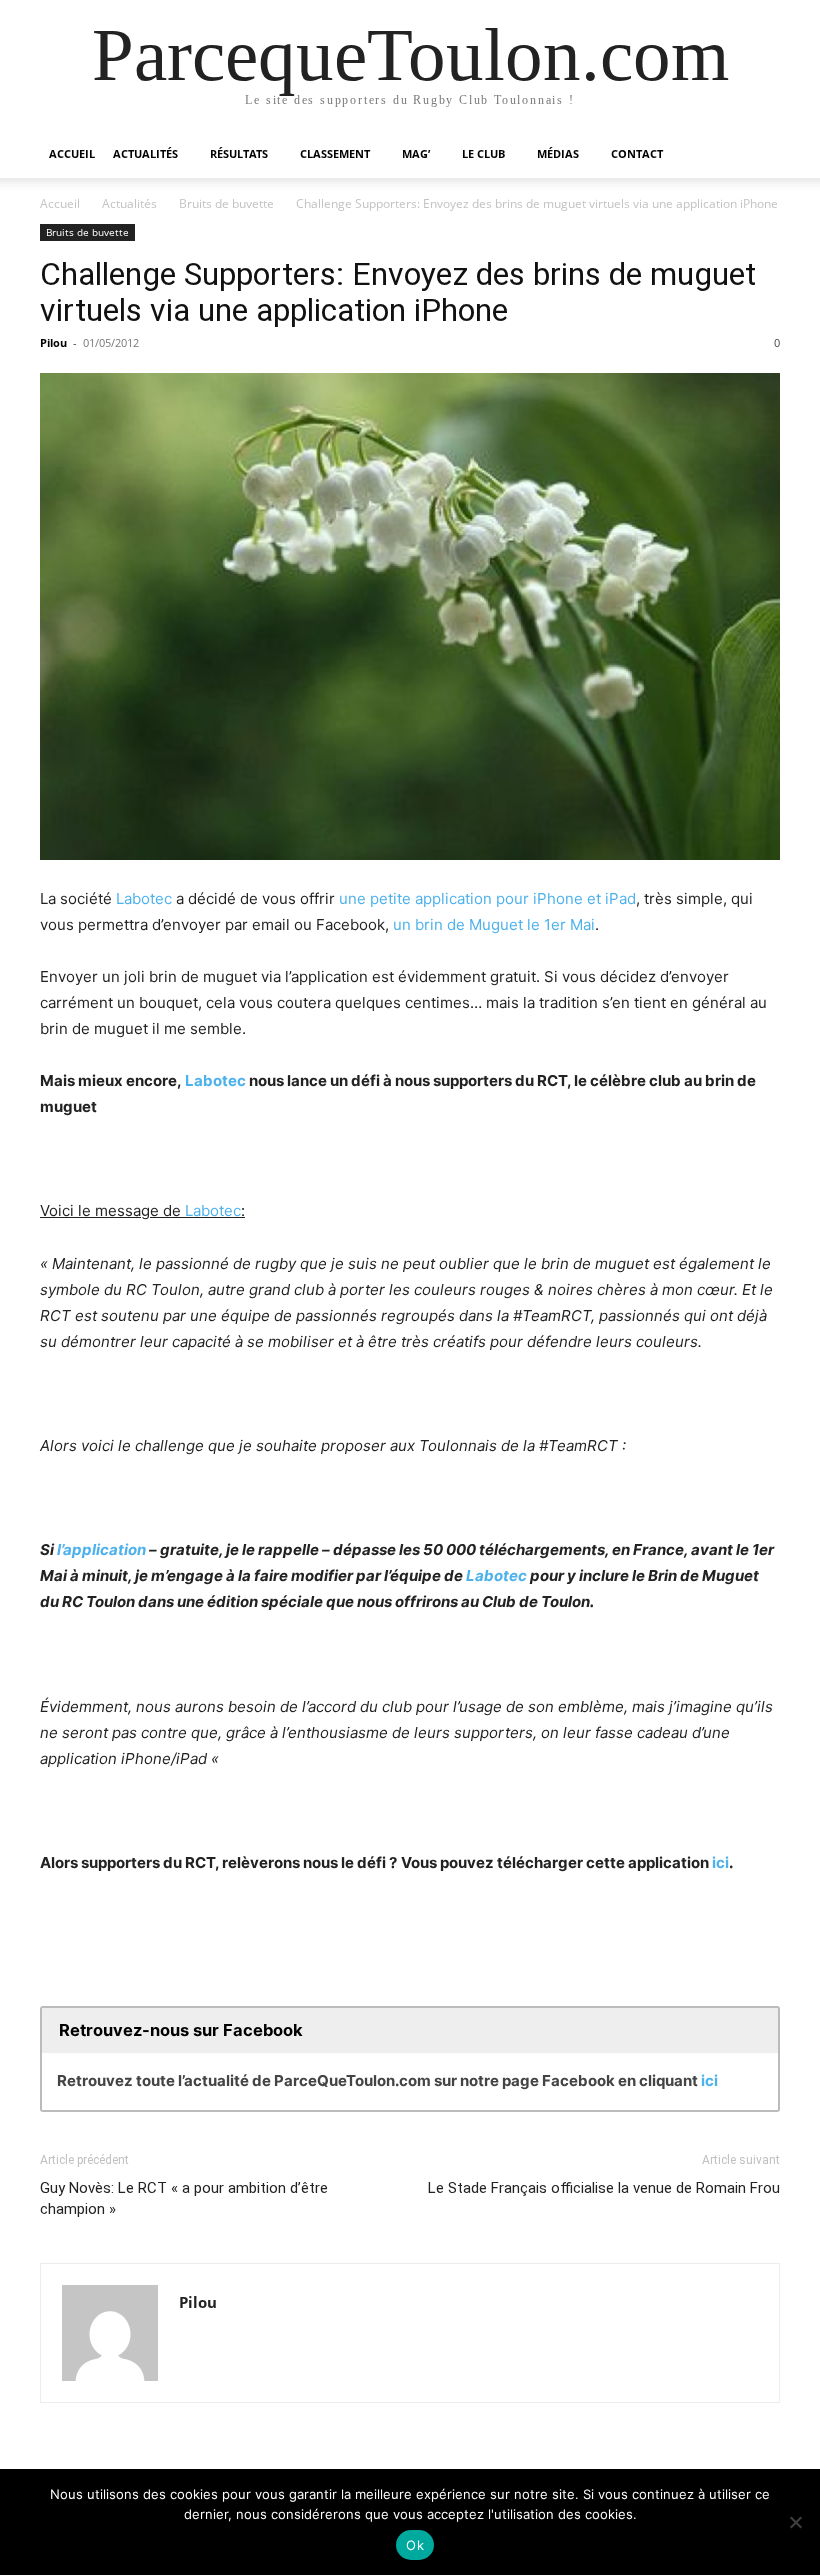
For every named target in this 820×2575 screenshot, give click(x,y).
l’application (101, 1549)
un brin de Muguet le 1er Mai (494, 924)
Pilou (53, 342)
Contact (637, 153)
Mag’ (416, 153)
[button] (756, 154)
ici (720, 1862)
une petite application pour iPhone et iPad (487, 898)
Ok (415, 2545)
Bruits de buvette (226, 203)
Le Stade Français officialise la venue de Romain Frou (604, 2188)
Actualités (145, 153)
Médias (558, 153)
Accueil (72, 153)
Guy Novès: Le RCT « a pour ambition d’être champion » (184, 2198)
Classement (335, 153)
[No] (795, 2522)
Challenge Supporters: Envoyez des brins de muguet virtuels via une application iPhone (398, 292)
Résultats (239, 153)
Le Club (483, 153)
